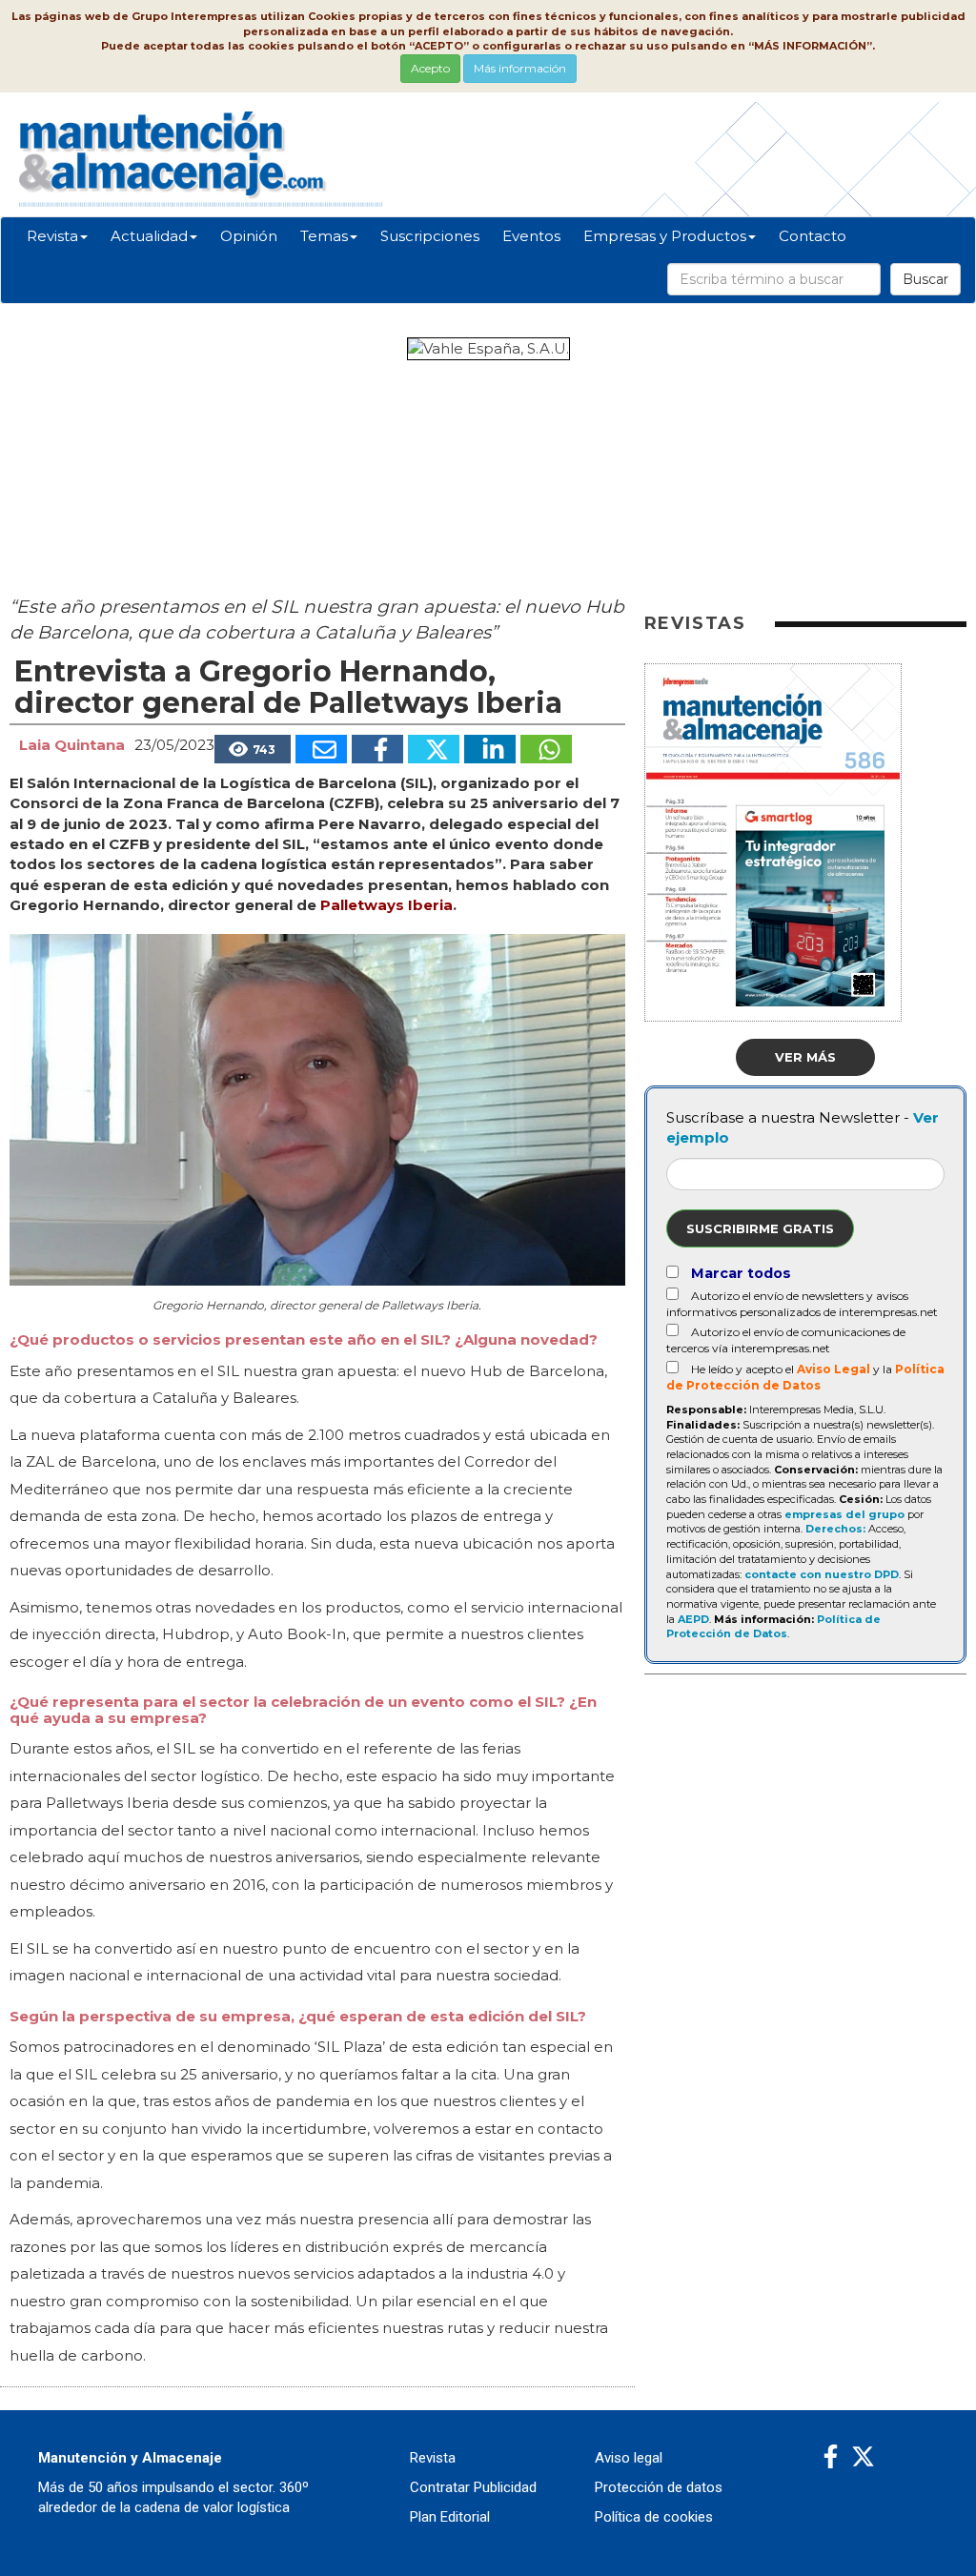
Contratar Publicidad (473, 2487)
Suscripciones (430, 236)
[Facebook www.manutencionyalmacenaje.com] (831, 2457)
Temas (324, 236)
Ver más (805, 1057)
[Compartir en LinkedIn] (490, 749)
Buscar (925, 279)
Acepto (430, 68)
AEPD (693, 1619)
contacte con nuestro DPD (822, 1574)
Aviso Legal (834, 1369)
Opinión (249, 236)
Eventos (531, 236)
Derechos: (835, 1529)
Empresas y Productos (665, 236)
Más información (520, 68)
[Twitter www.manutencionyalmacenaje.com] (863, 2457)
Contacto (813, 236)
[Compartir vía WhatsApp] (546, 749)
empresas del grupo (844, 1514)
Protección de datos (659, 2487)
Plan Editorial (450, 2517)
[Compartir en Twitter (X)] (434, 749)
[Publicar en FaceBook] (377, 749)
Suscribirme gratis (760, 1228)
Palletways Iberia (386, 905)
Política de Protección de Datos (773, 1627)
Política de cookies (654, 2517)
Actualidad (149, 236)
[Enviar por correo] (321, 749)
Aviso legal (629, 2458)
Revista (52, 236)
